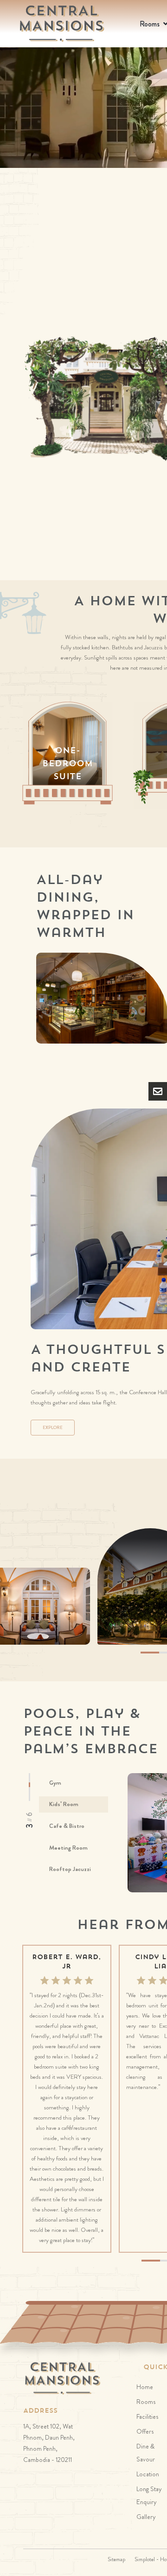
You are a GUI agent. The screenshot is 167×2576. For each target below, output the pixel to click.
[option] (67, 752)
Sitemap (116, 2559)
